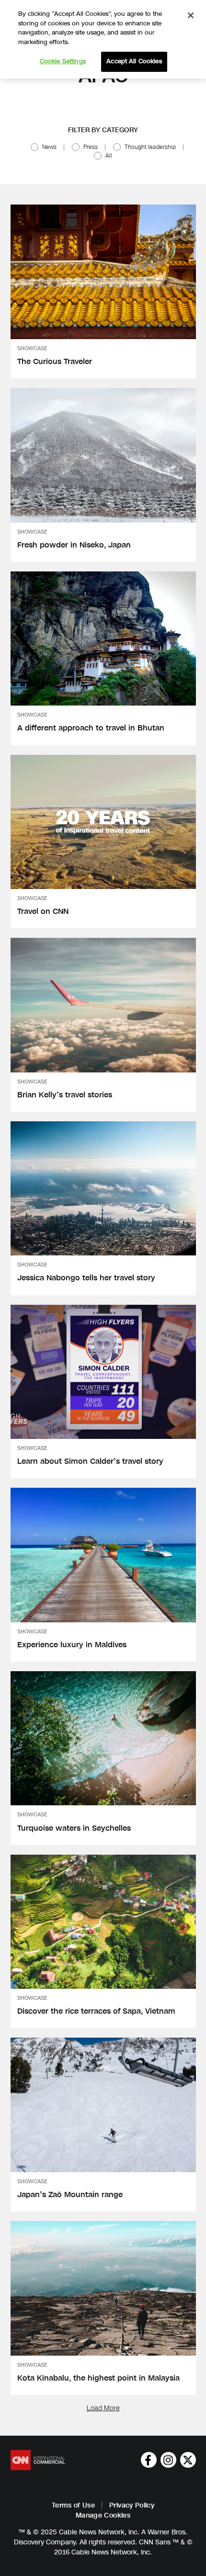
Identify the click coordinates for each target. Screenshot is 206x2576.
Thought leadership (150, 147)
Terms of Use (73, 2505)
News (49, 147)
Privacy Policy (132, 2505)
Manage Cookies (103, 2515)
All (109, 156)
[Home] (38, 2460)
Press (91, 147)
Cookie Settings (63, 61)
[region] (103, 39)
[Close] (191, 15)
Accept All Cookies (134, 61)
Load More (103, 2408)
